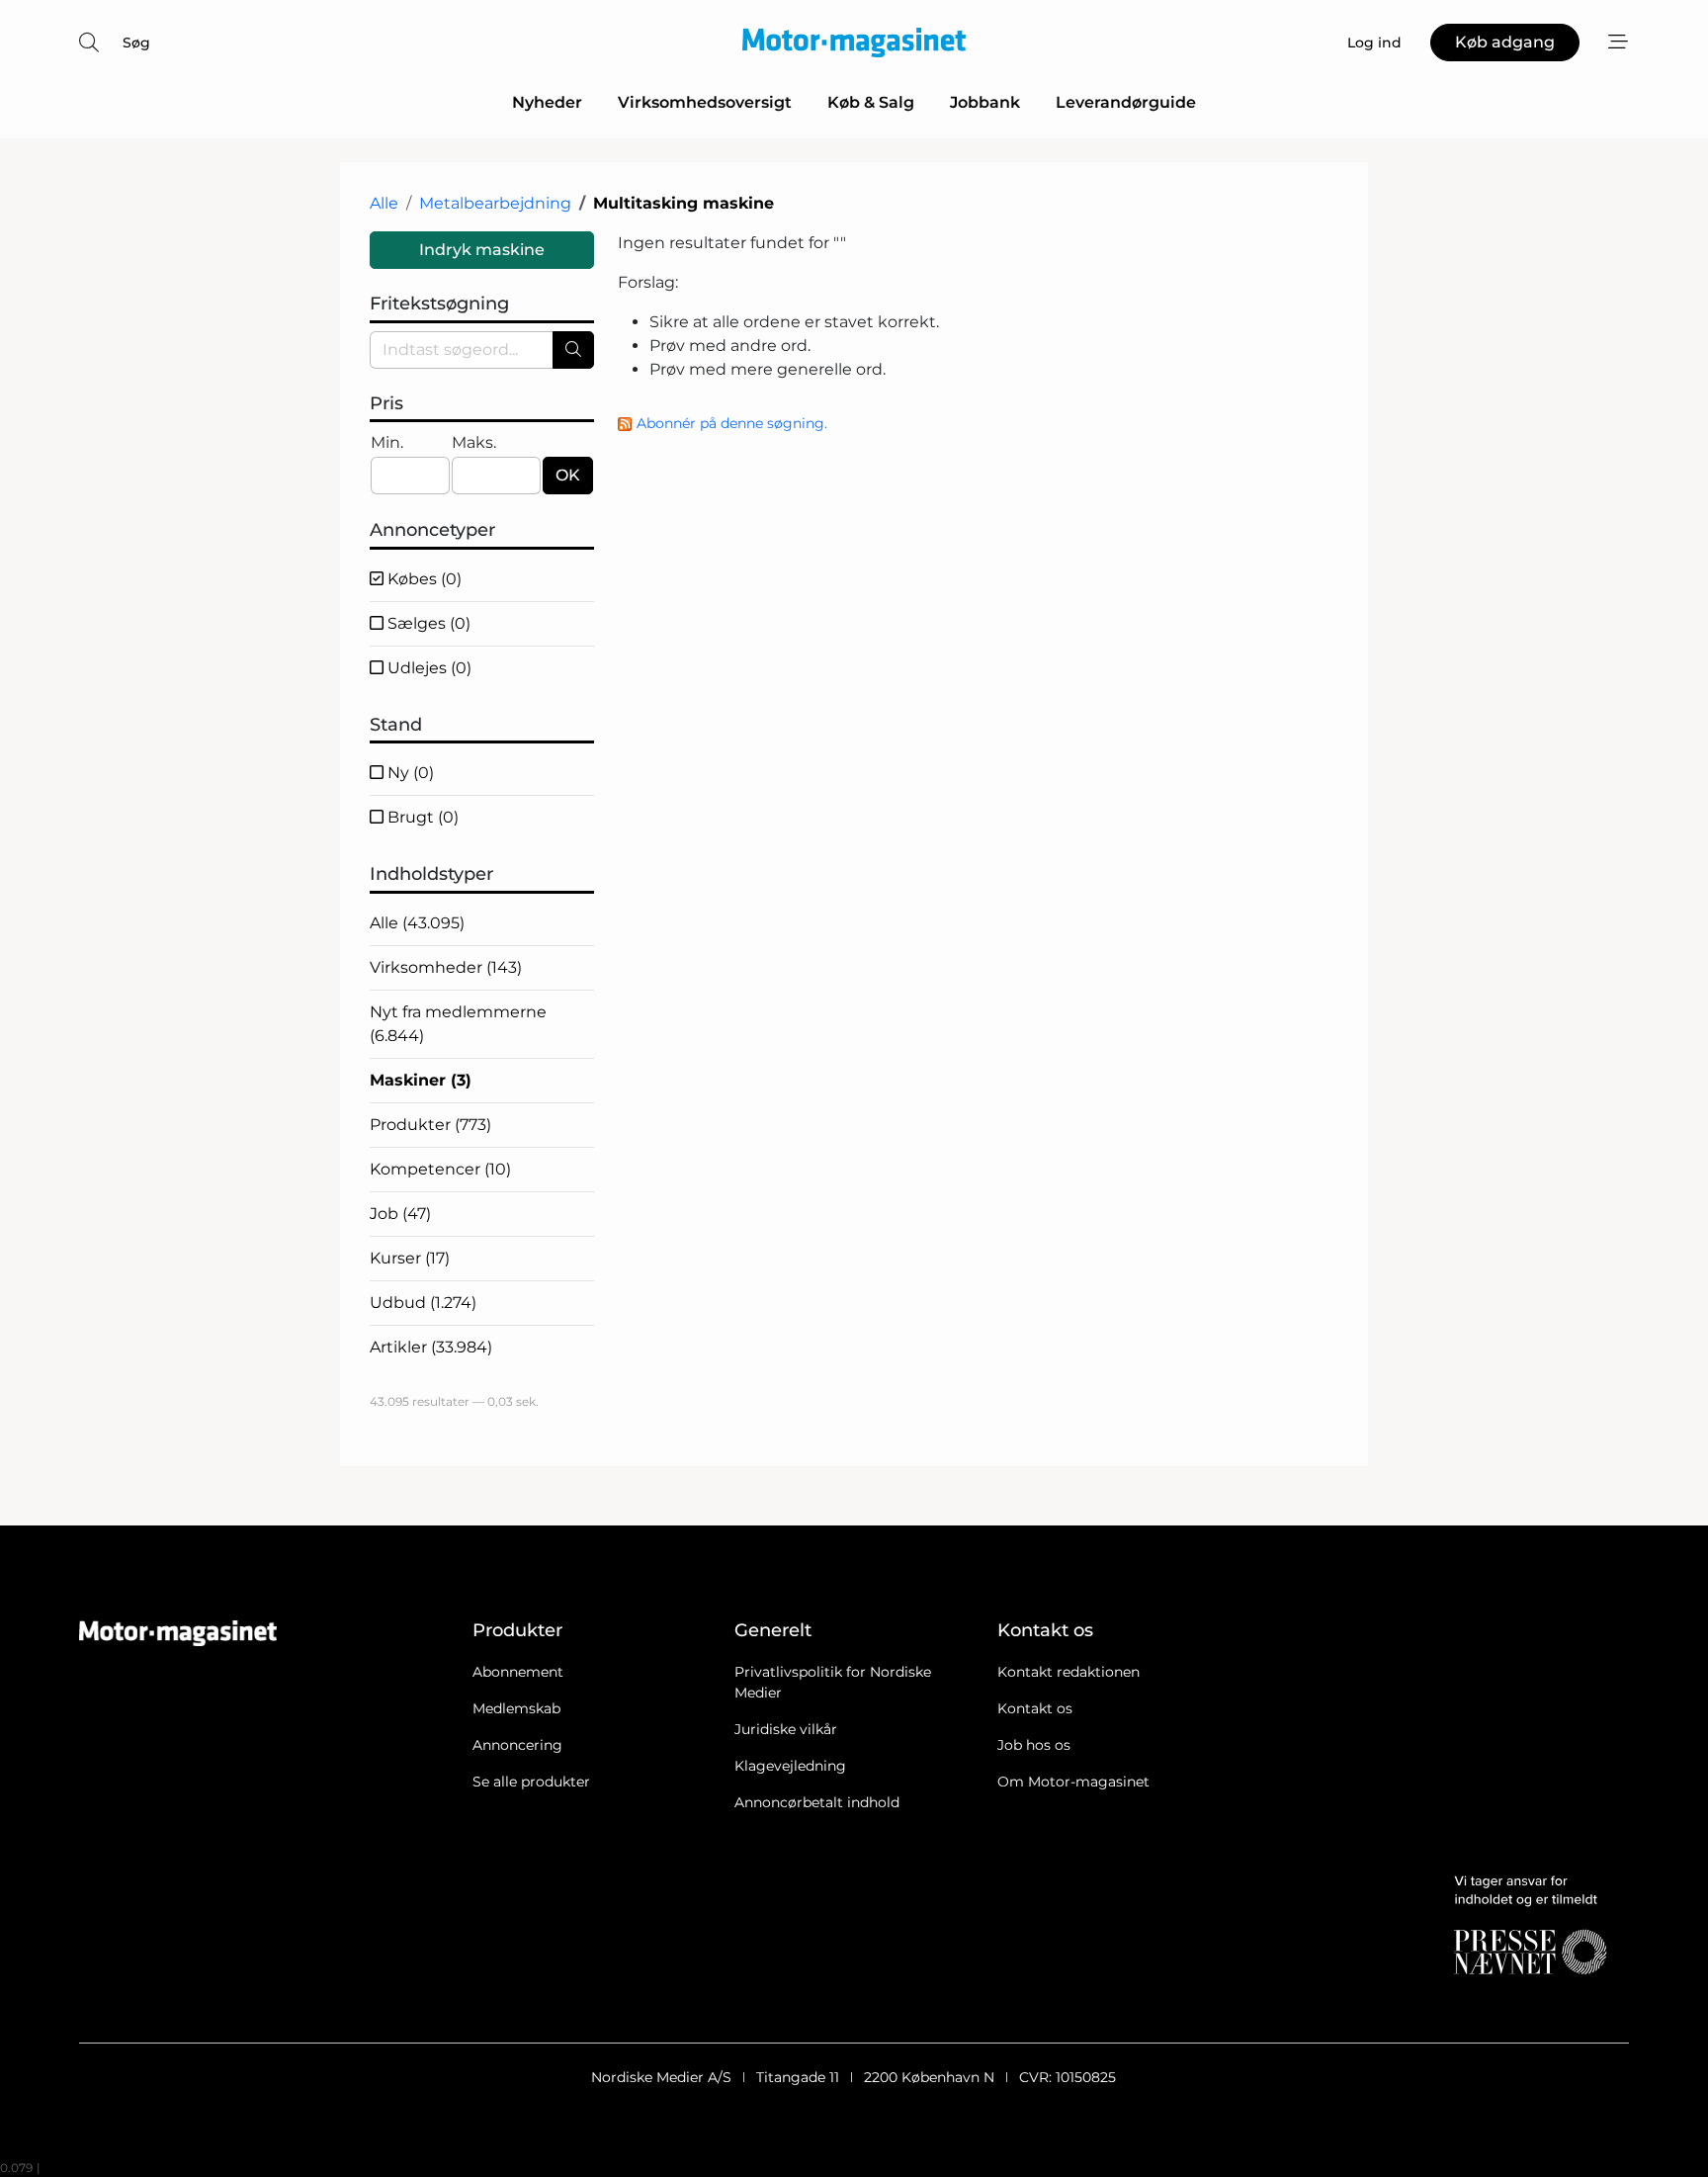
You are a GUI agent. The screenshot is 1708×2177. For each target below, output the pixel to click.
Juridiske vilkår (786, 1729)
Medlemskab (516, 1708)
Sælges (427, 623)
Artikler (431, 1347)
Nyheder (547, 102)
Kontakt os (1035, 1708)
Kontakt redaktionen (1068, 1672)
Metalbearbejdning (495, 203)
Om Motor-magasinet (1073, 1782)
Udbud (423, 1303)
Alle (384, 203)
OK (568, 475)
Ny (409, 773)
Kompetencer (440, 1169)
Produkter (430, 1125)
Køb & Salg (871, 102)
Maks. (474, 442)
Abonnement (518, 1672)
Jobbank (985, 102)
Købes (423, 579)
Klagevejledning (790, 1766)
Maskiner (421, 1080)
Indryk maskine (482, 250)
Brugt (421, 817)
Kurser (410, 1258)
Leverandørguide (1126, 102)
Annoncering (517, 1745)
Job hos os (1034, 1745)
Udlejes (427, 668)
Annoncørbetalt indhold (817, 1802)
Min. (387, 442)
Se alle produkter (531, 1782)
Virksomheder (446, 967)
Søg (136, 43)
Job (400, 1214)
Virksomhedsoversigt (705, 102)
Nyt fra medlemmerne (458, 1024)
